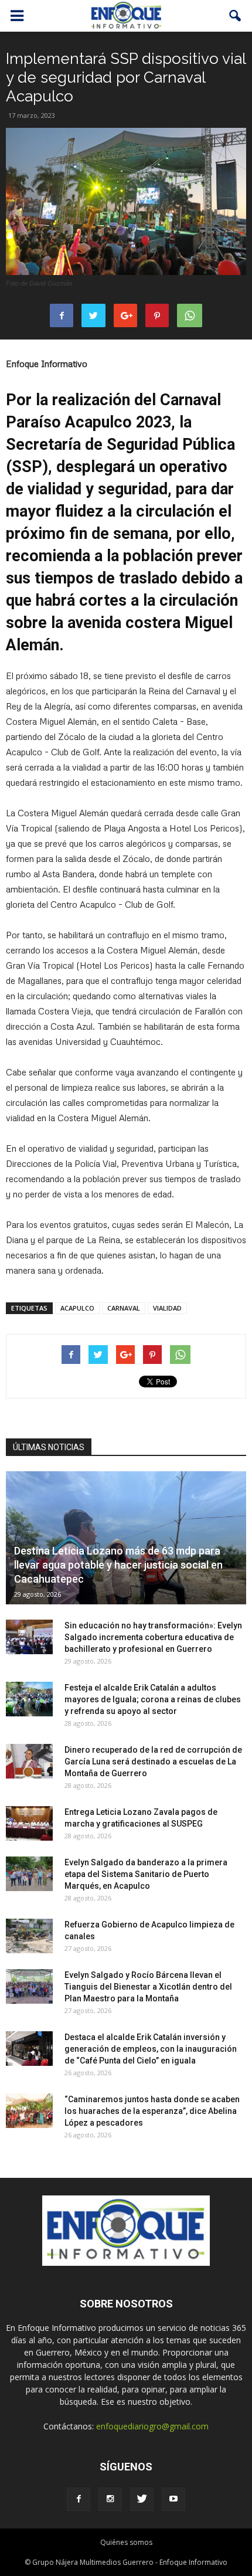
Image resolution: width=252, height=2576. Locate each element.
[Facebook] (79, 2499)
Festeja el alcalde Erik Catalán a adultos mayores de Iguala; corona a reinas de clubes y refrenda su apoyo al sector (153, 1699)
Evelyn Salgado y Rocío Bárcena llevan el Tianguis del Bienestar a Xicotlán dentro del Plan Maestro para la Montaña (148, 1987)
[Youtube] (173, 2499)
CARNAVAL (124, 1308)
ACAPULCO (77, 1308)
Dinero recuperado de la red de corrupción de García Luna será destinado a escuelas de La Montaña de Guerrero (153, 1762)
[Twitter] (142, 2499)
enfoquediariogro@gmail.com (152, 2426)
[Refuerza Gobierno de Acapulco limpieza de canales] (29, 1936)
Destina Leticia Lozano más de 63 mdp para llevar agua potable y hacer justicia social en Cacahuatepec (118, 1565)
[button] (236, 16)
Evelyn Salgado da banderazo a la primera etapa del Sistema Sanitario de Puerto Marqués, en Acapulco (146, 1874)
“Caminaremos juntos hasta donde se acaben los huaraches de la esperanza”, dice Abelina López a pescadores (152, 2111)
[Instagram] (110, 2499)
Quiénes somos (126, 2542)
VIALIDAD (167, 1308)
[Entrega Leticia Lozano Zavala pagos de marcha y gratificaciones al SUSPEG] (29, 1824)
